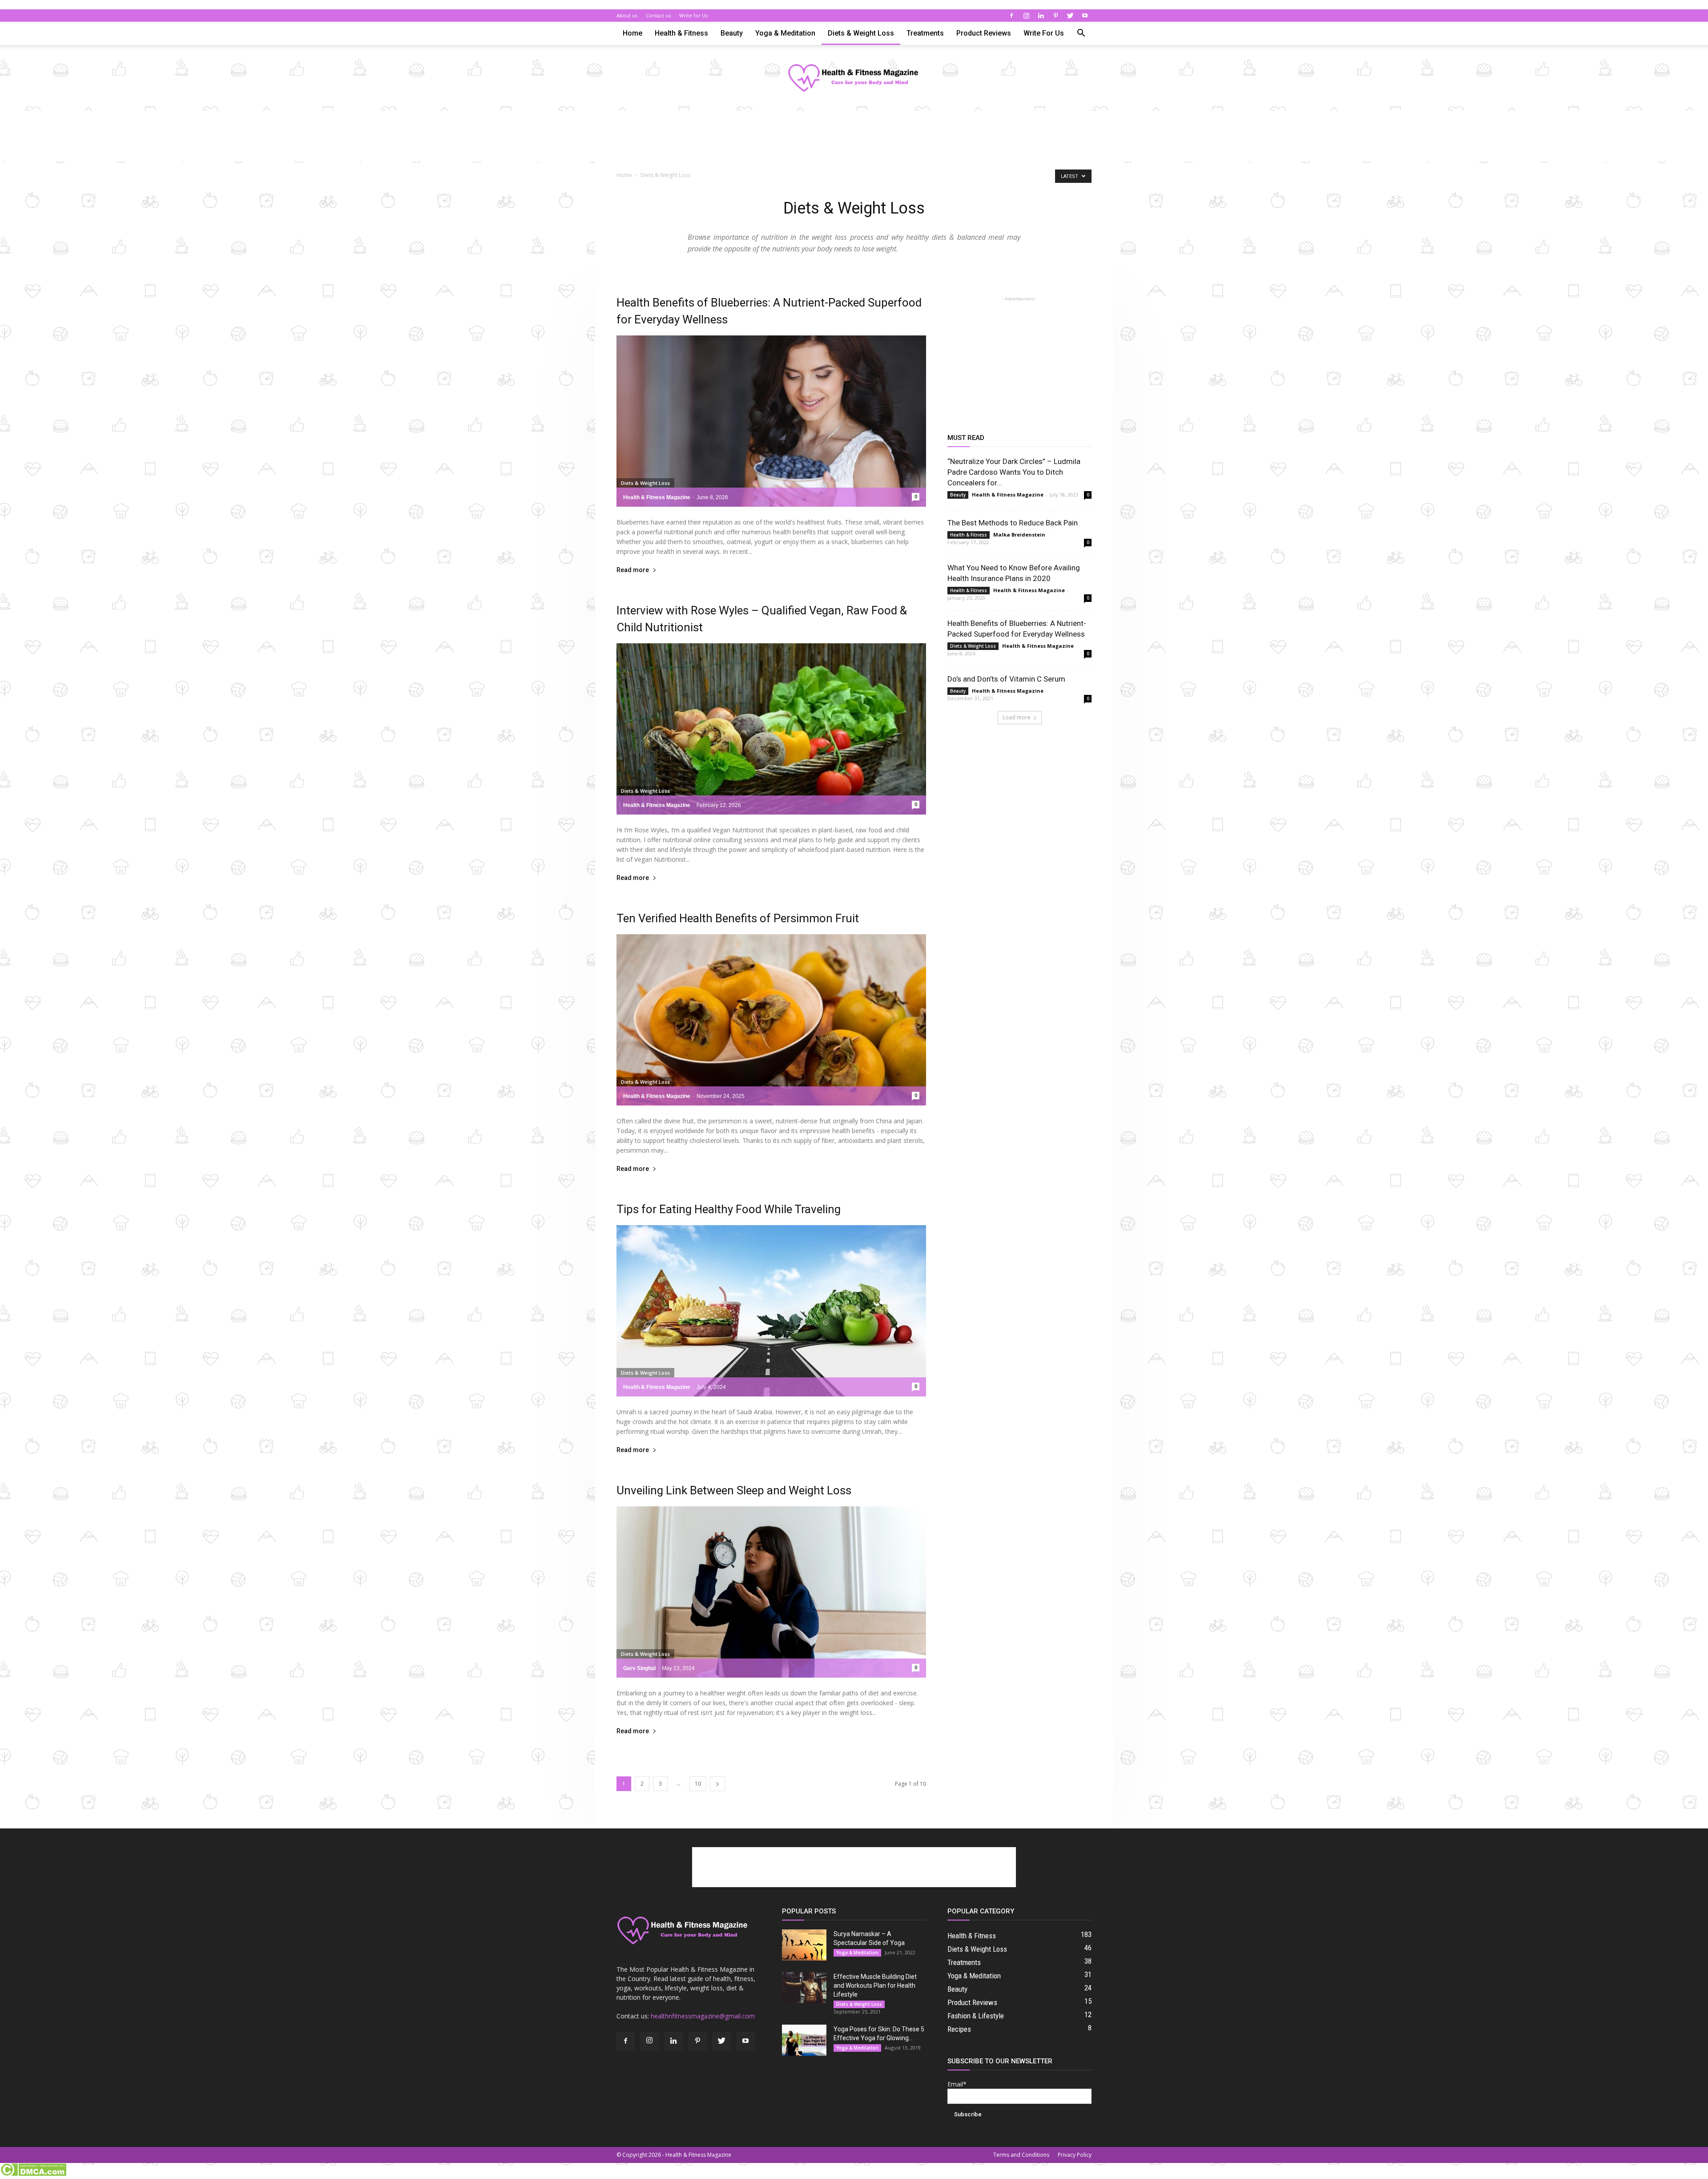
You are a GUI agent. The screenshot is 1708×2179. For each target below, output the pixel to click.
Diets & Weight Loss (861, 33)
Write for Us (693, 15)
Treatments (925, 33)
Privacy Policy (1075, 2155)
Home (632, 33)
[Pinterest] (1055, 16)
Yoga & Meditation (785, 33)
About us (627, 15)
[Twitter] (1070, 16)
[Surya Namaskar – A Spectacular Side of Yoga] (804, 1945)
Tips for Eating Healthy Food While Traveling (729, 1209)
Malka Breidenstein (1019, 535)
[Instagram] (1026, 16)
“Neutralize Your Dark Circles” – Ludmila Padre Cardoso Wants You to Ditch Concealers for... (1014, 472)
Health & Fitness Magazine (657, 497)
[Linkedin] (1041, 16)
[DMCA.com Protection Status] (33, 2174)
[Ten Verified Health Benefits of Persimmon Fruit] (771, 1020)
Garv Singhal (639, 1668)
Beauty (732, 33)
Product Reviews (984, 33)
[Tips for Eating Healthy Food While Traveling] (771, 1311)
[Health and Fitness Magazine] (854, 79)
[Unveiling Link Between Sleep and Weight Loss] (771, 1592)
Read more (633, 570)
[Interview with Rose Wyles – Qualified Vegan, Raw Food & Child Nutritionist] (771, 729)
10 (698, 1784)
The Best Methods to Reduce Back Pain (1013, 523)
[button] (1081, 34)
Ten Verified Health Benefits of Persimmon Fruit (738, 918)
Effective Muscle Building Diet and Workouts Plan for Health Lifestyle (875, 1985)
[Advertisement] (854, 141)
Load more (1017, 717)
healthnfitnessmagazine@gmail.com (703, 2016)
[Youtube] (1085, 16)
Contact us (658, 15)
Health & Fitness (681, 33)
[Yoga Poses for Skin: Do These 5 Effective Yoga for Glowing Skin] (804, 2040)
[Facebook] (1011, 16)
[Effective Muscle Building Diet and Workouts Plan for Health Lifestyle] (804, 1988)
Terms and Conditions (1021, 2155)
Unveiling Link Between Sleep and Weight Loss (734, 1490)
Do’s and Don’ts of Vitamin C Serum (1006, 679)
